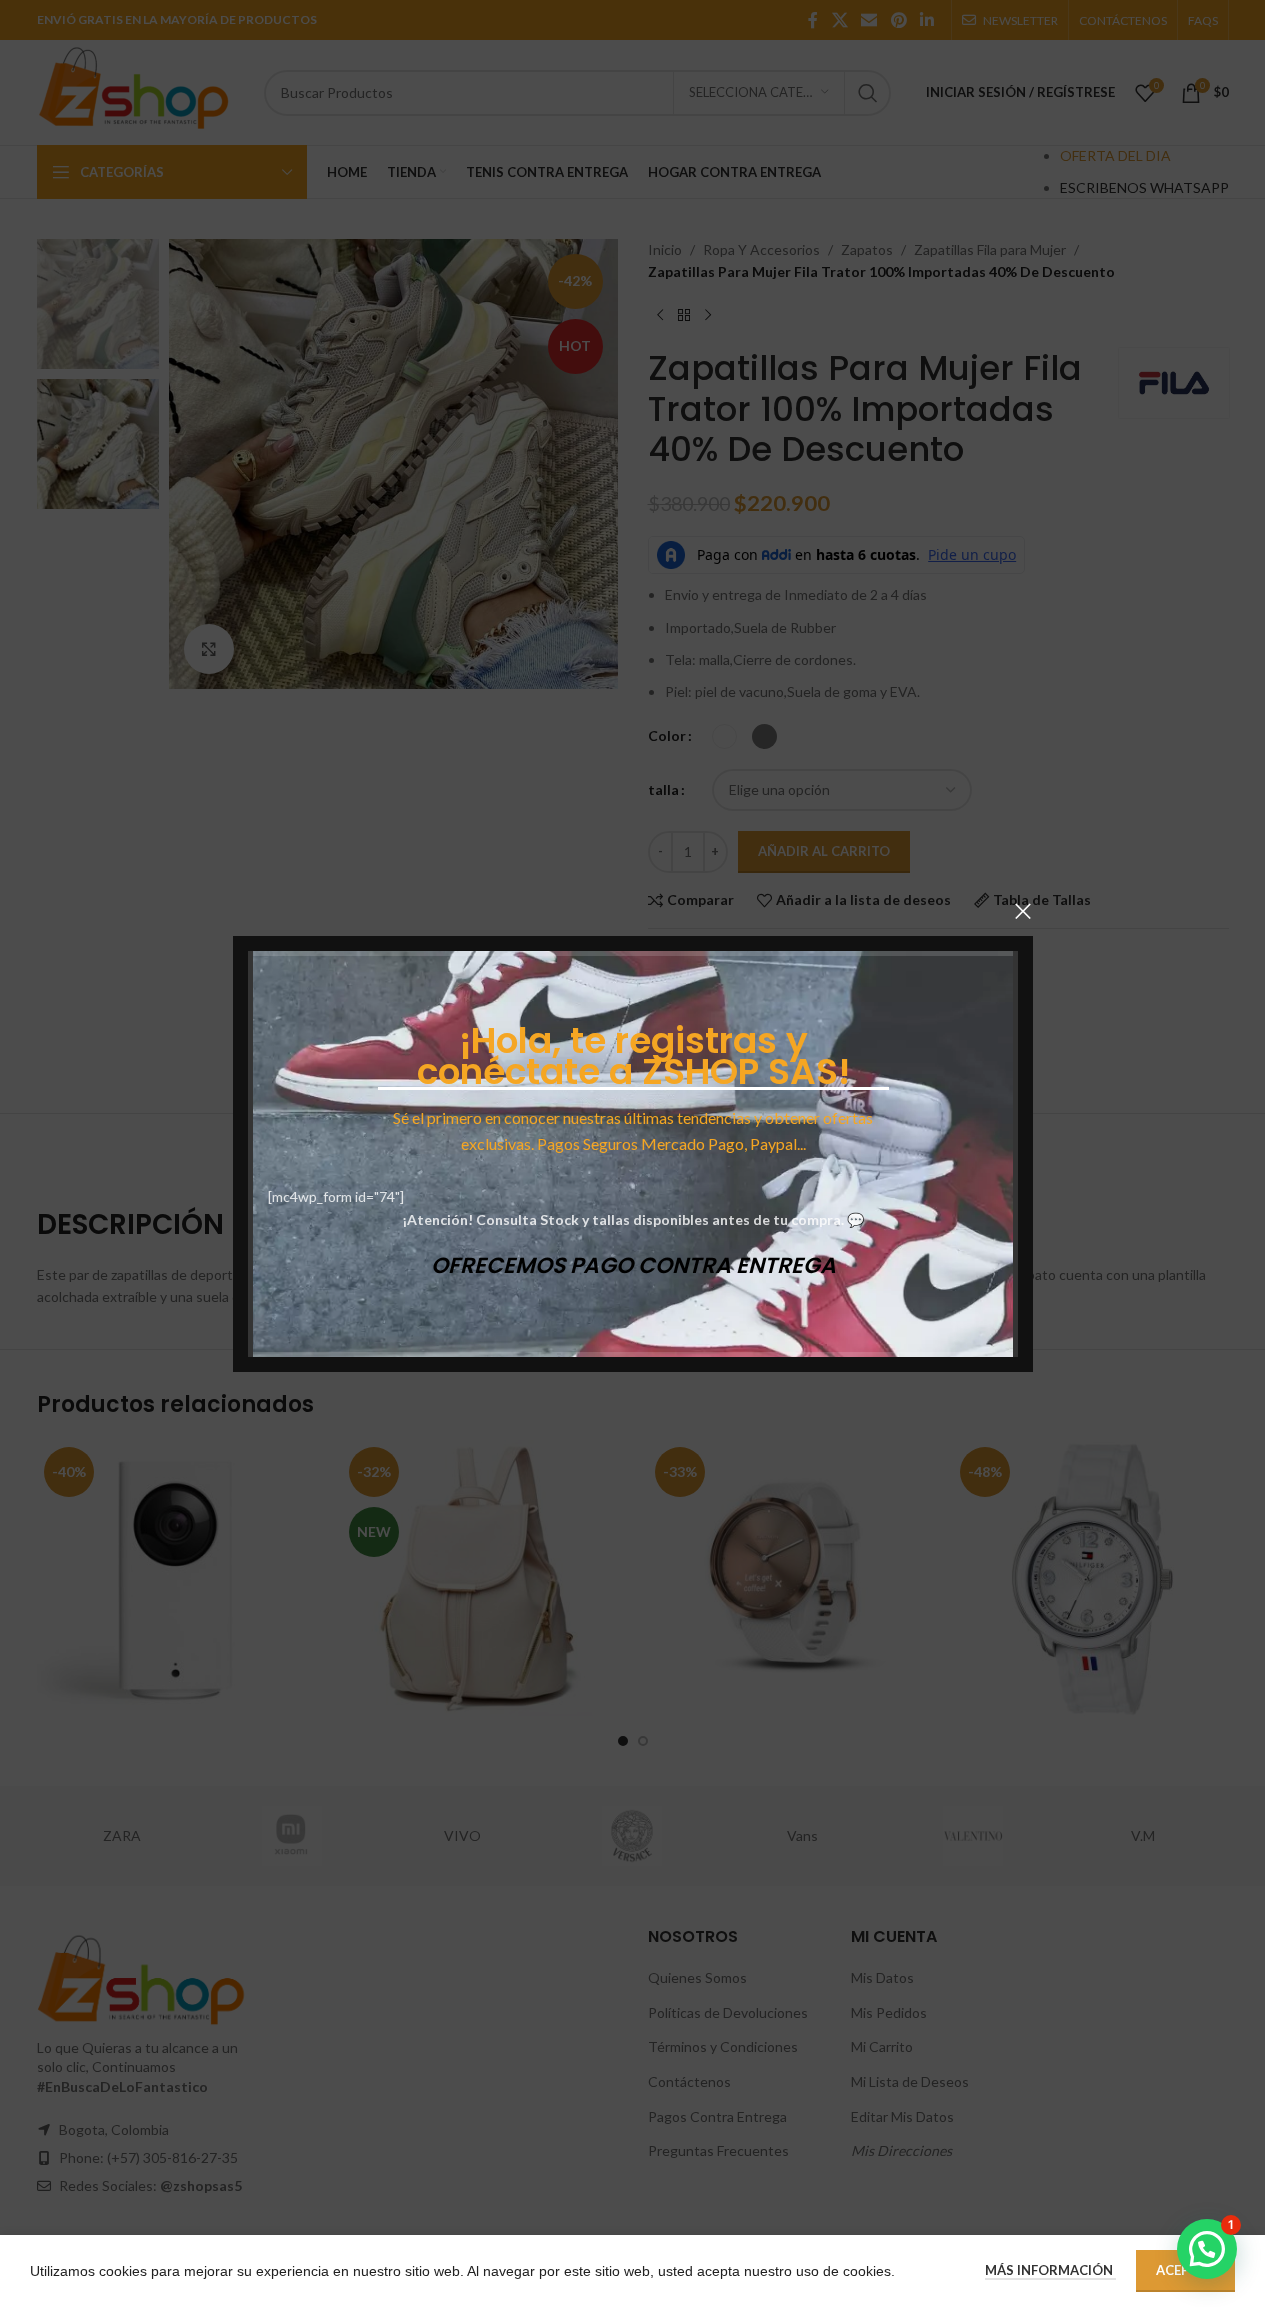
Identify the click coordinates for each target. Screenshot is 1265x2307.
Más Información (1050, 2270)
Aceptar (1185, 2270)
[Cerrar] (1023, 911)
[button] (1207, 2249)
